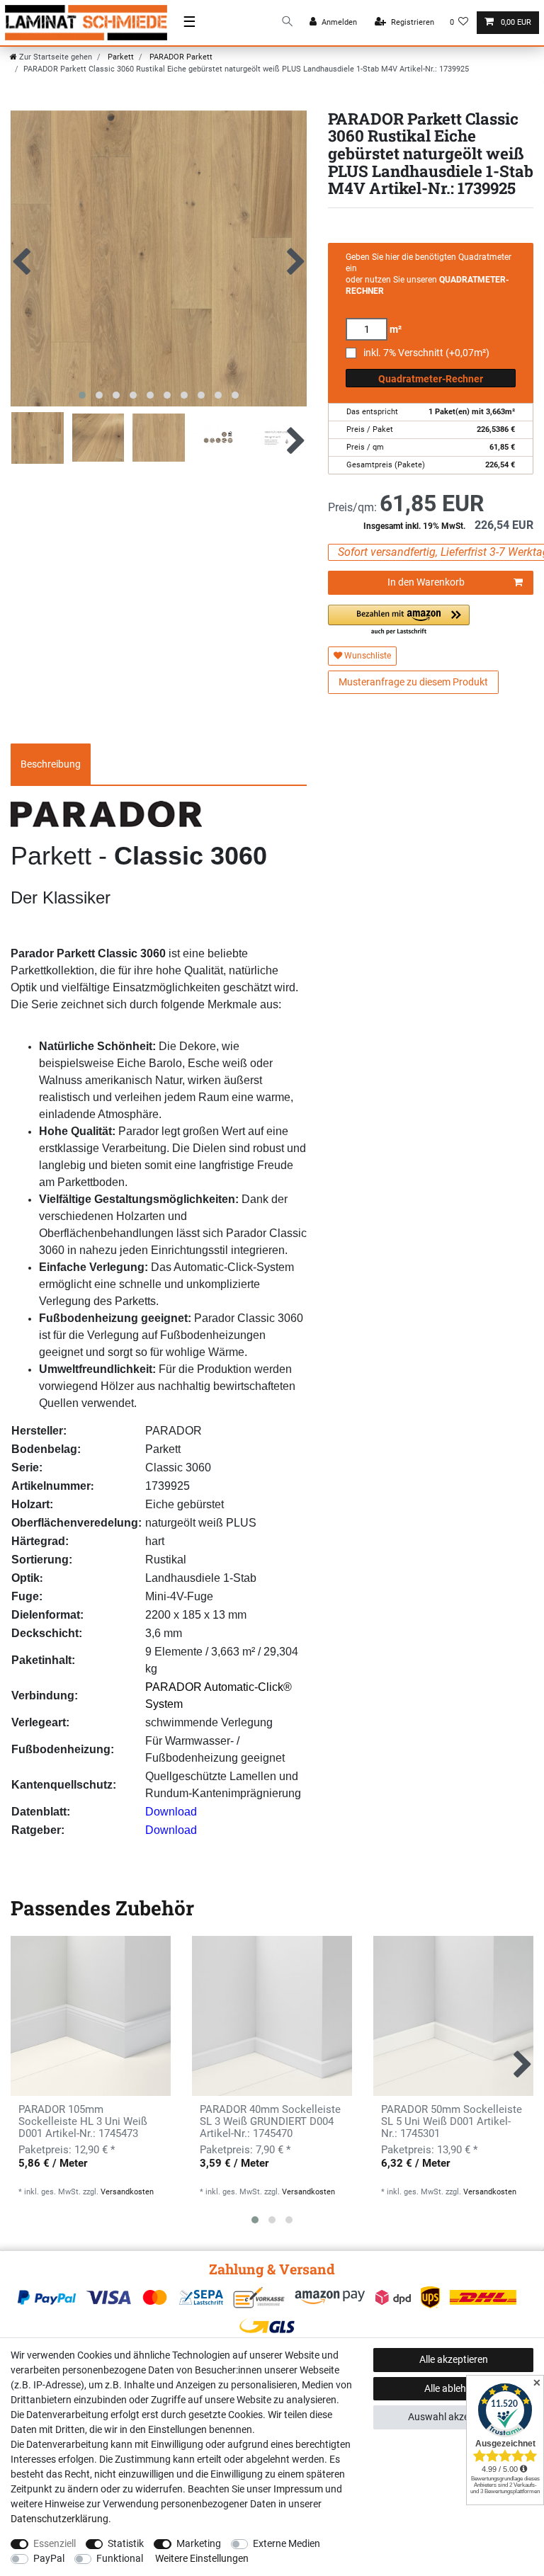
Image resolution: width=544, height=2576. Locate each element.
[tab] (51, 764)
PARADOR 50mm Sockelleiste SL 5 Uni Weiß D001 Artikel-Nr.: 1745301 (452, 2122)
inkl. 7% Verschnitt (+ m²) (426, 353)
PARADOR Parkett (180, 57)
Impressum (298, 2489)
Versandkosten (127, 2192)
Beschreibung (51, 764)
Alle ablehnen (453, 2388)
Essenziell (55, 2543)
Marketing (199, 2543)
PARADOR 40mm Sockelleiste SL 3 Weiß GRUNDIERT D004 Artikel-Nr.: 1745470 (270, 2122)
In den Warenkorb (426, 582)
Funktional (120, 2558)
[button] (399, 621)
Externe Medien (287, 2543)
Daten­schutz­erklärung (59, 2519)
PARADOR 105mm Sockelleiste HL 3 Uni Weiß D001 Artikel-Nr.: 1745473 (83, 2122)
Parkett (120, 57)
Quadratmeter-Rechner (431, 379)
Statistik (126, 2543)
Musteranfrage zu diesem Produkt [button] (413, 682)
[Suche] (288, 22)
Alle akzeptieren (454, 2359)
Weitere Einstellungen (202, 2558)
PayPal (49, 2558)
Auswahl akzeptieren (454, 2417)
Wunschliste (367, 656)
